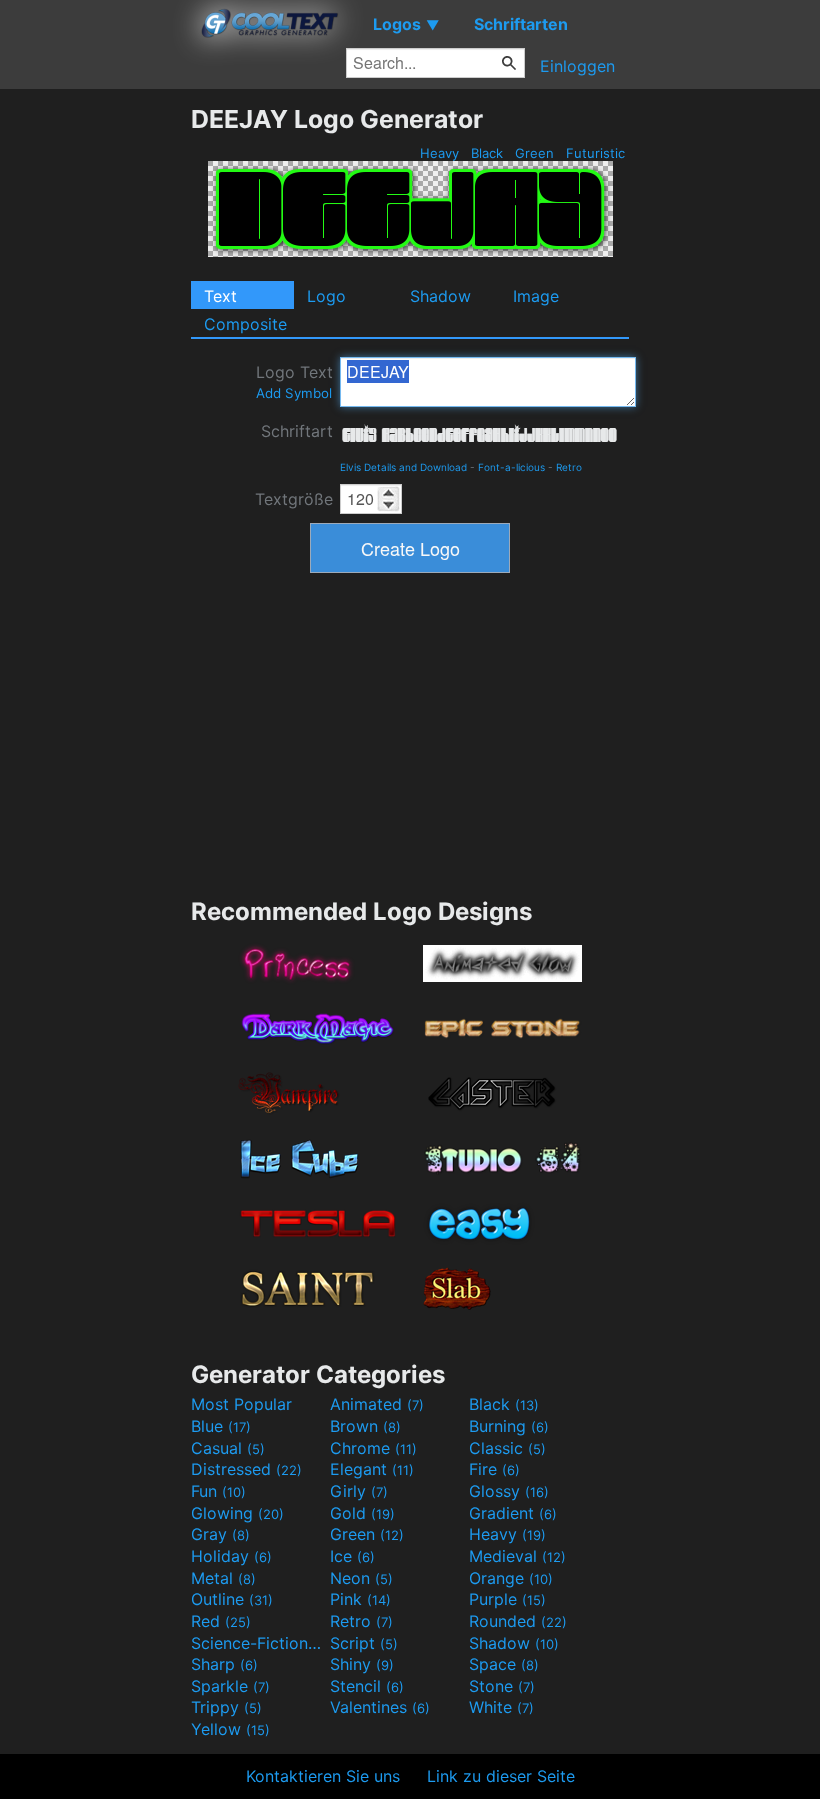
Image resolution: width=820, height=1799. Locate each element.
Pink (360, 1599)
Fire (494, 1469)
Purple (507, 1599)
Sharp (224, 1664)
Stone (502, 1686)
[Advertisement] (95, 404)
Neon (361, 1578)
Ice (352, 1556)
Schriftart (297, 431)
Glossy (509, 1491)
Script (364, 1643)
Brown (365, 1426)
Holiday (231, 1556)
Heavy (439, 153)
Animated (377, 1404)
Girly (359, 1491)
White (501, 1707)
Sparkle (230, 1686)
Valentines (380, 1707)
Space (504, 1664)
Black (487, 153)
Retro (569, 467)
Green (534, 153)
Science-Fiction (258, 1643)
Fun (218, 1491)
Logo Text (294, 381)
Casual (228, 1448)
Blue (221, 1426)
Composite (245, 324)
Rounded (518, 1621)
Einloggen (577, 66)
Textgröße (294, 499)
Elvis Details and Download (403, 467)
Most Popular (241, 1404)
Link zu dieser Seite (501, 1776)
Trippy (226, 1707)
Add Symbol (294, 393)
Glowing (237, 1513)
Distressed (246, 1469)
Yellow (230, 1729)
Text (220, 296)
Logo (326, 296)
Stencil (367, 1686)
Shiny (362, 1664)
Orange (511, 1578)
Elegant (372, 1469)
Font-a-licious (511, 467)
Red (221, 1621)
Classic (507, 1448)
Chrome (373, 1448)
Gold (362, 1513)
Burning (509, 1426)
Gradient (513, 1513)
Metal (223, 1578)
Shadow (440, 296)
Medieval (517, 1556)
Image (536, 296)
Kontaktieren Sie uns (323, 1776)
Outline (232, 1599)
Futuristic (595, 153)
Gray (220, 1534)
